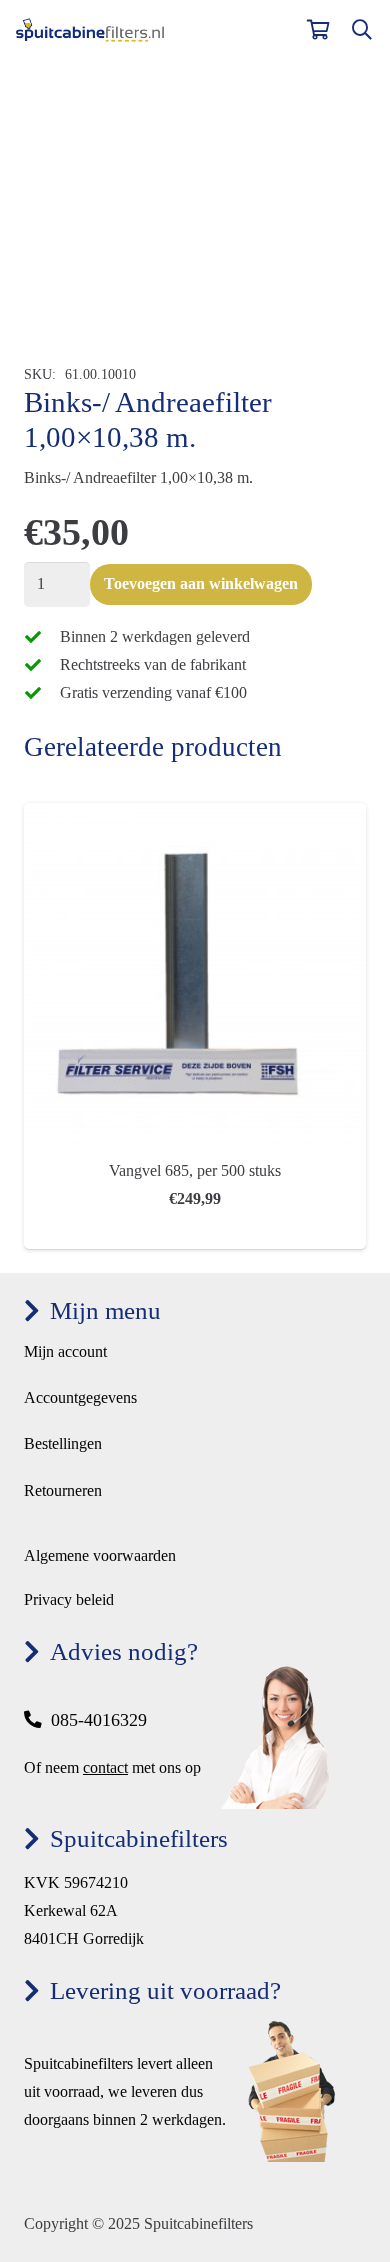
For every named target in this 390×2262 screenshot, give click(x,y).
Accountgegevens (80, 1397)
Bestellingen (63, 1443)
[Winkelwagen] (318, 30)
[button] (362, 30)
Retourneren (63, 1490)
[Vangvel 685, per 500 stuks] (195, 816)
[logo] (90, 30)
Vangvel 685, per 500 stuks (195, 1170)
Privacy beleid (69, 1599)
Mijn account (65, 1351)
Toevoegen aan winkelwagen (201, 583)
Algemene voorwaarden (100, 1555)
